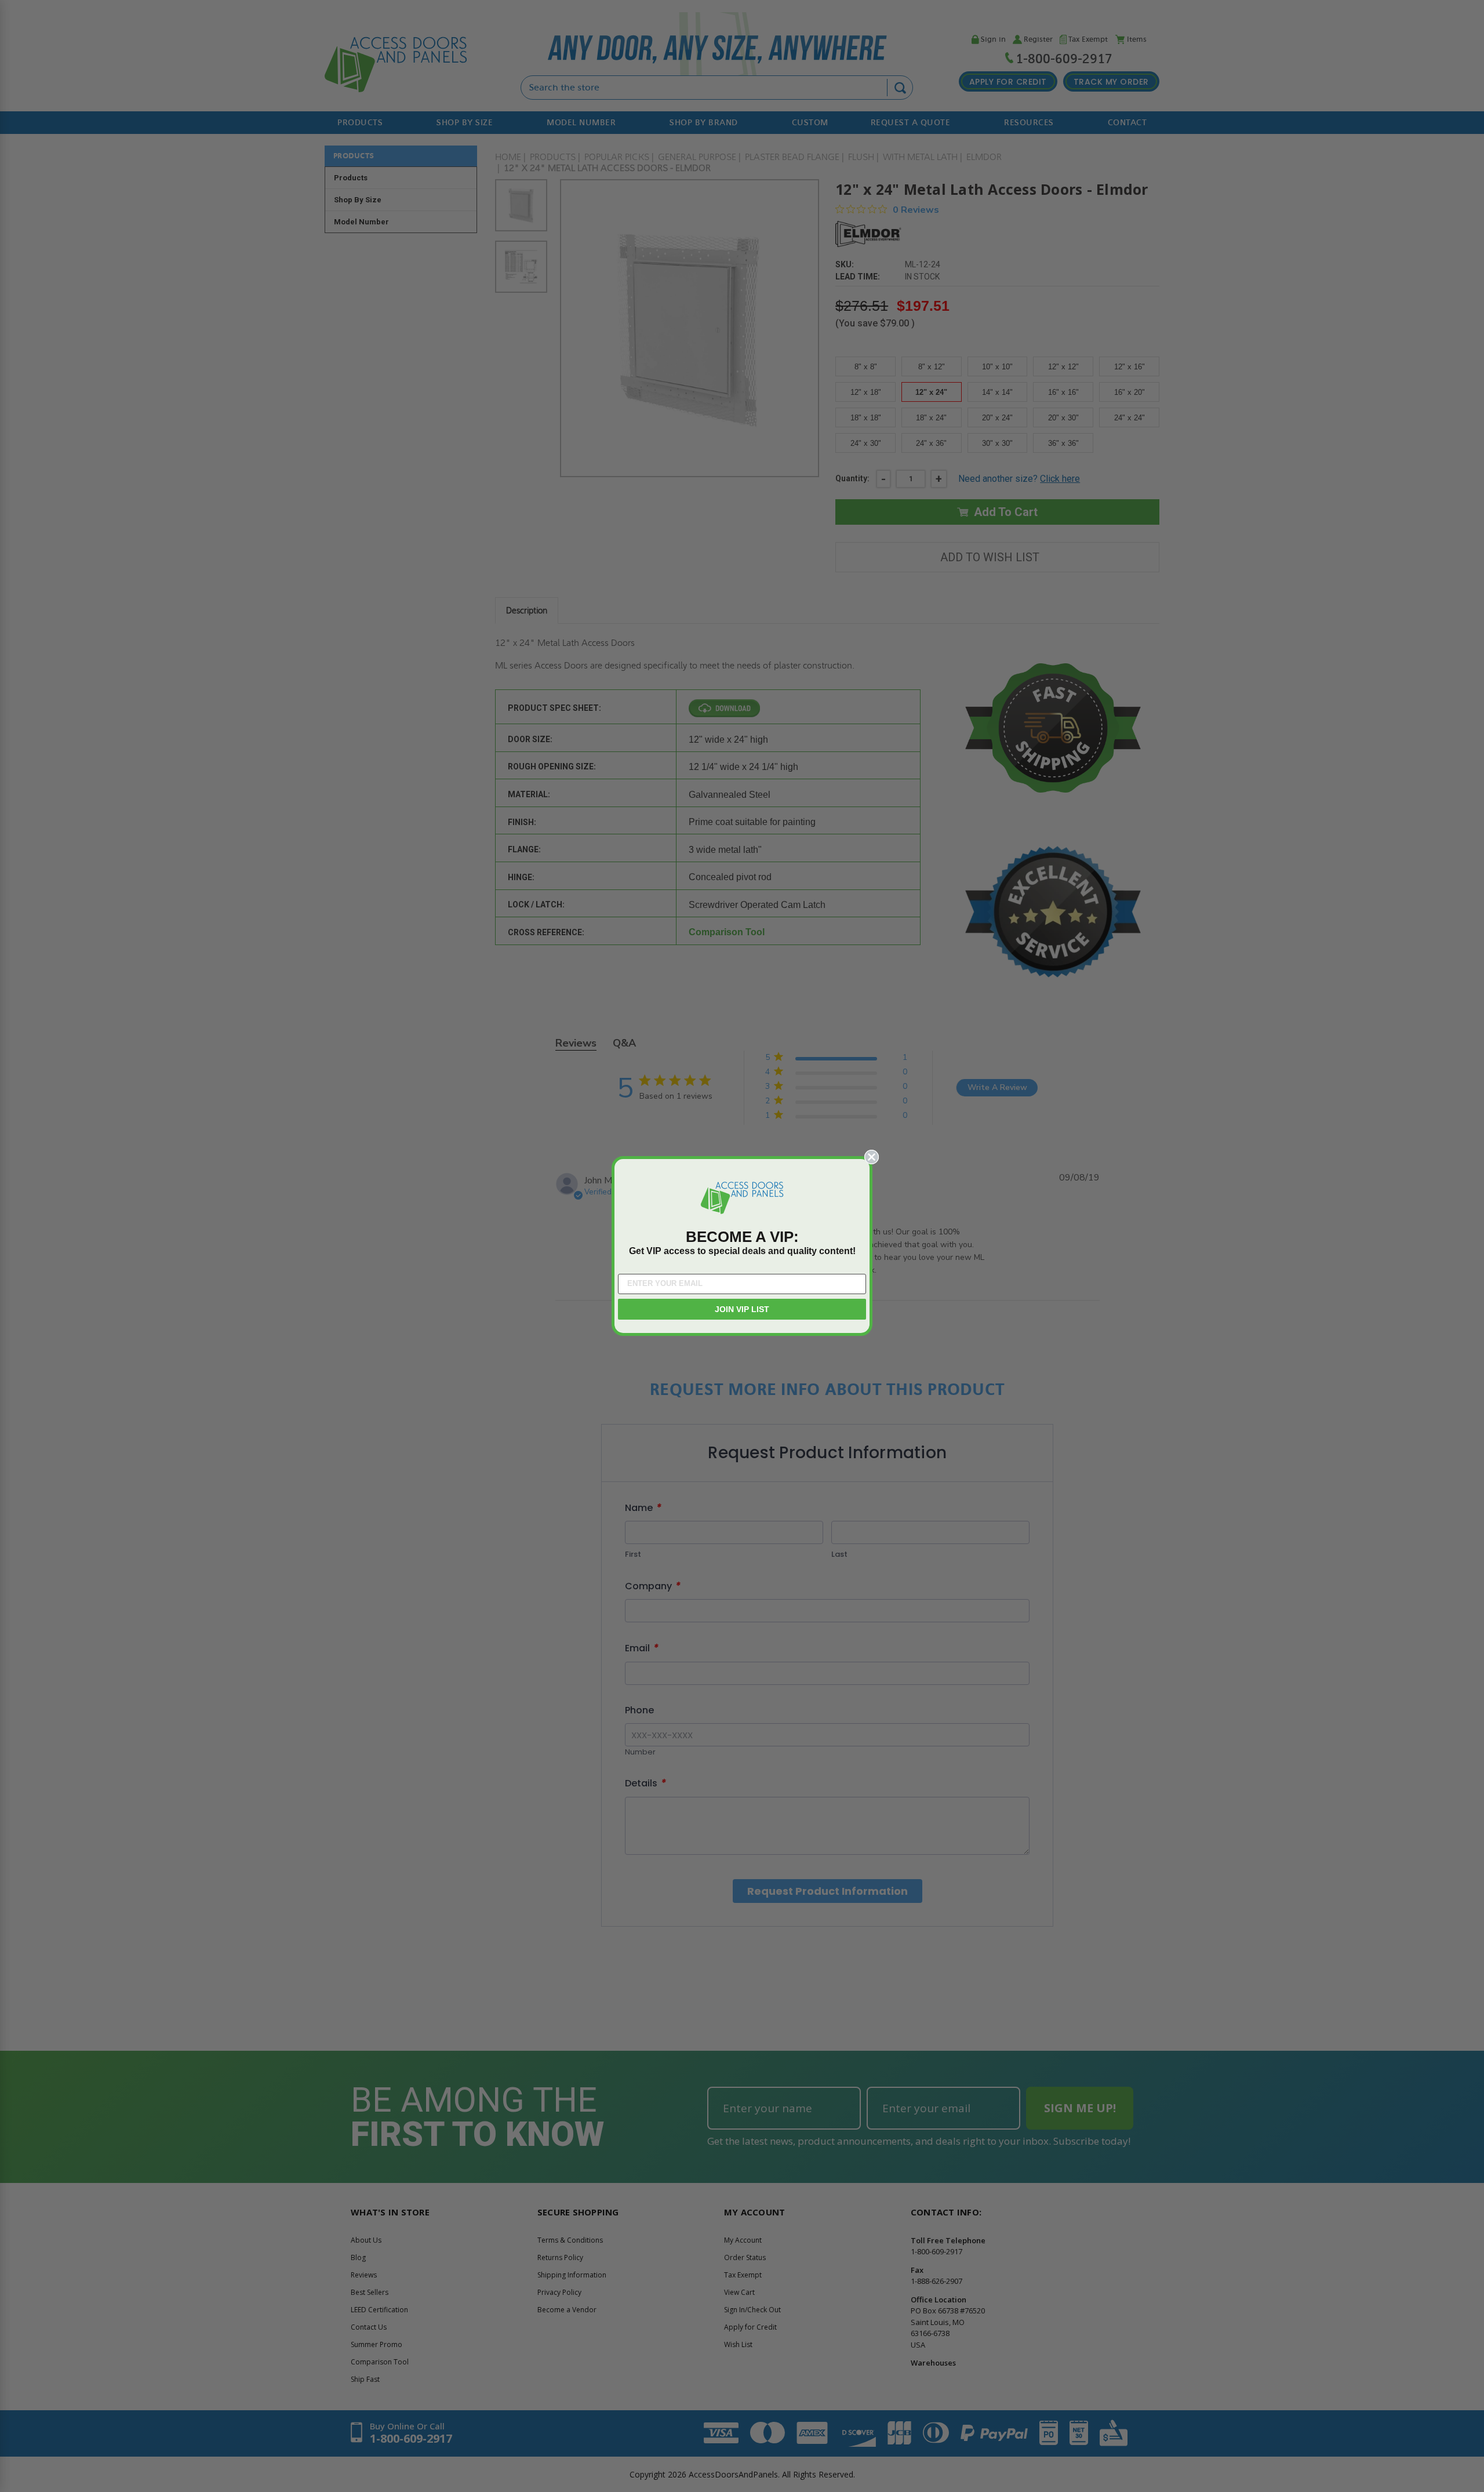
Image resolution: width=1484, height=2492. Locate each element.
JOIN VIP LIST (742, 1309)
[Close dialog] (872, 1157)
